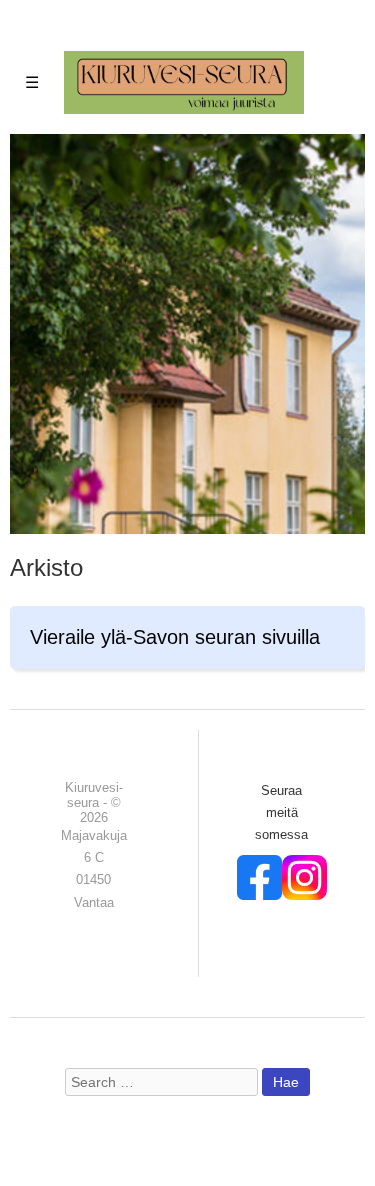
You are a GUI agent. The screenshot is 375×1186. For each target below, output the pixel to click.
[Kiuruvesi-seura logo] (184, 82)
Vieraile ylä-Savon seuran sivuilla (175, 637)
